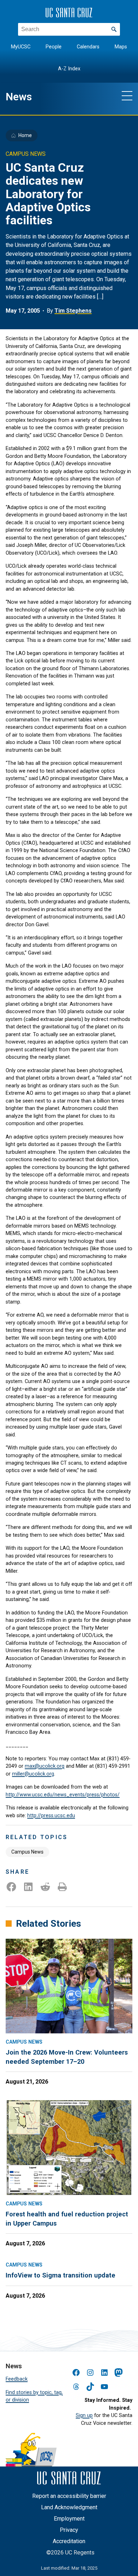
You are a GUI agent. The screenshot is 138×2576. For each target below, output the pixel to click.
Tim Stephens (73, 311)
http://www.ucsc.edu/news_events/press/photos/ (63, 1795)
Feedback (17, 2379)
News (19, 97)
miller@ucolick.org (33, 1774)
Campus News (27, 1852)
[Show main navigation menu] (127, 95)
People (54, 47)
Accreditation (69, 2541)
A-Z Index (69, 69)
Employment (69, 2519)
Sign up (84, 2415)
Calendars (88, 47)
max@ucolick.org (45, 1766)
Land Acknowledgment (69, 2507)
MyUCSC (21, 47)
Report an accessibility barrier (69, 2496)
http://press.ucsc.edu (51, 1815)
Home (25, 135)
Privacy (69, 2530)
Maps (121, 47)
